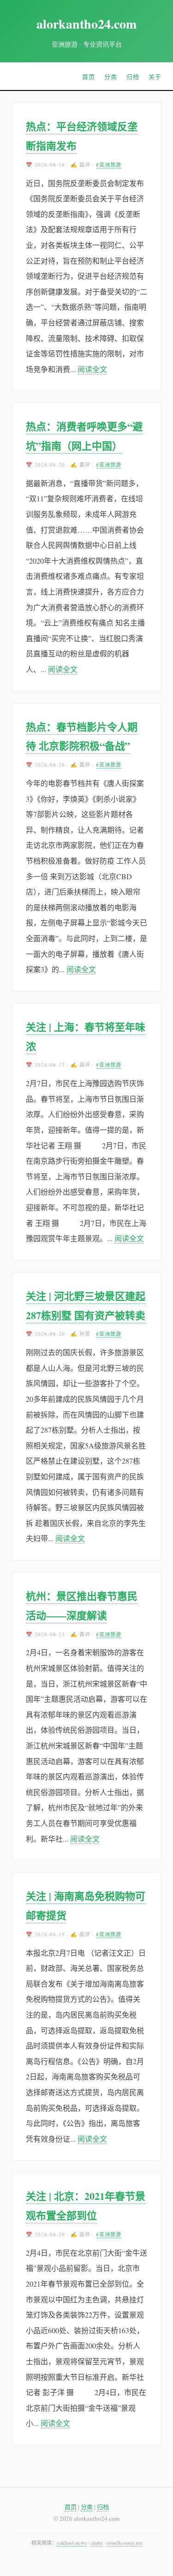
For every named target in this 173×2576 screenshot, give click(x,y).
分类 (111, 77)
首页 (89, 77)
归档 (133, 77)
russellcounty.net (124, 2543)
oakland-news (72, 2543)
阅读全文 (92, 369)
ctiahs (96, 2543)
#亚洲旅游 (109, 165)
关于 (155, 77)
